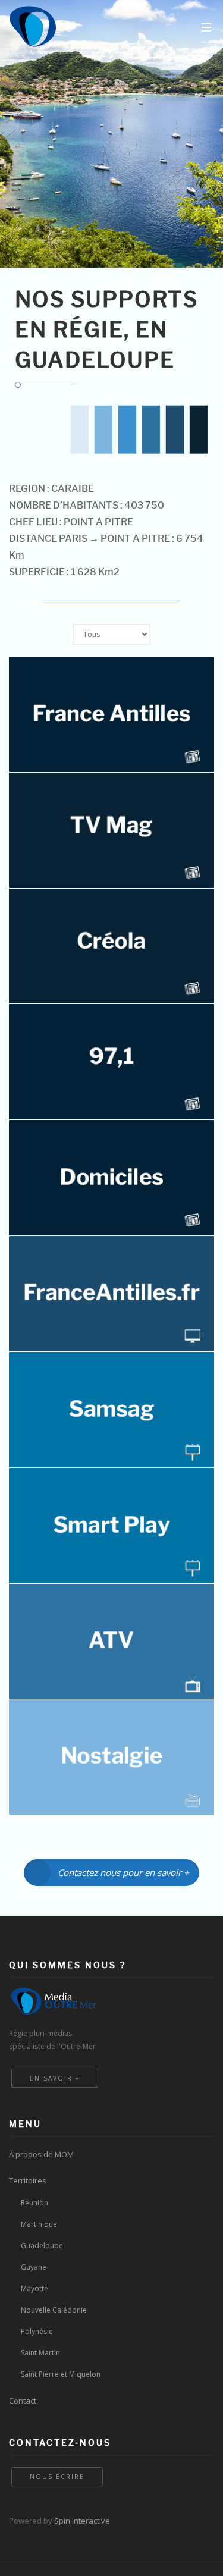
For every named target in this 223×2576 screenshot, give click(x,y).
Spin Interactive (82, 2521)
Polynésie (37, 2331)
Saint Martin (40, 2353)
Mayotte (34, 2288)
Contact (23, 2401)
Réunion (34, 2203)
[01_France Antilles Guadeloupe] (111, 714)
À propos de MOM (41, 2154)
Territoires (28, 2180)
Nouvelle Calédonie (54, 2310)
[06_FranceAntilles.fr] (111, 1294)
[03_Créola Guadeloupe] (111, 946)
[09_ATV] (111, 1642)
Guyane (34, 2267)
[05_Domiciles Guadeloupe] (111, 1178)
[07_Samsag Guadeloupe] (111, 1410)
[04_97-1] (111, 1062)
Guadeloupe (42, 2246)
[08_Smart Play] (111, 1526)
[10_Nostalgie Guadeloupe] (111, 1757)
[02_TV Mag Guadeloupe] (111, 830)
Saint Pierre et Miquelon (61, 2374)
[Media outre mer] (33, 27)
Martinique (39, 2224)
